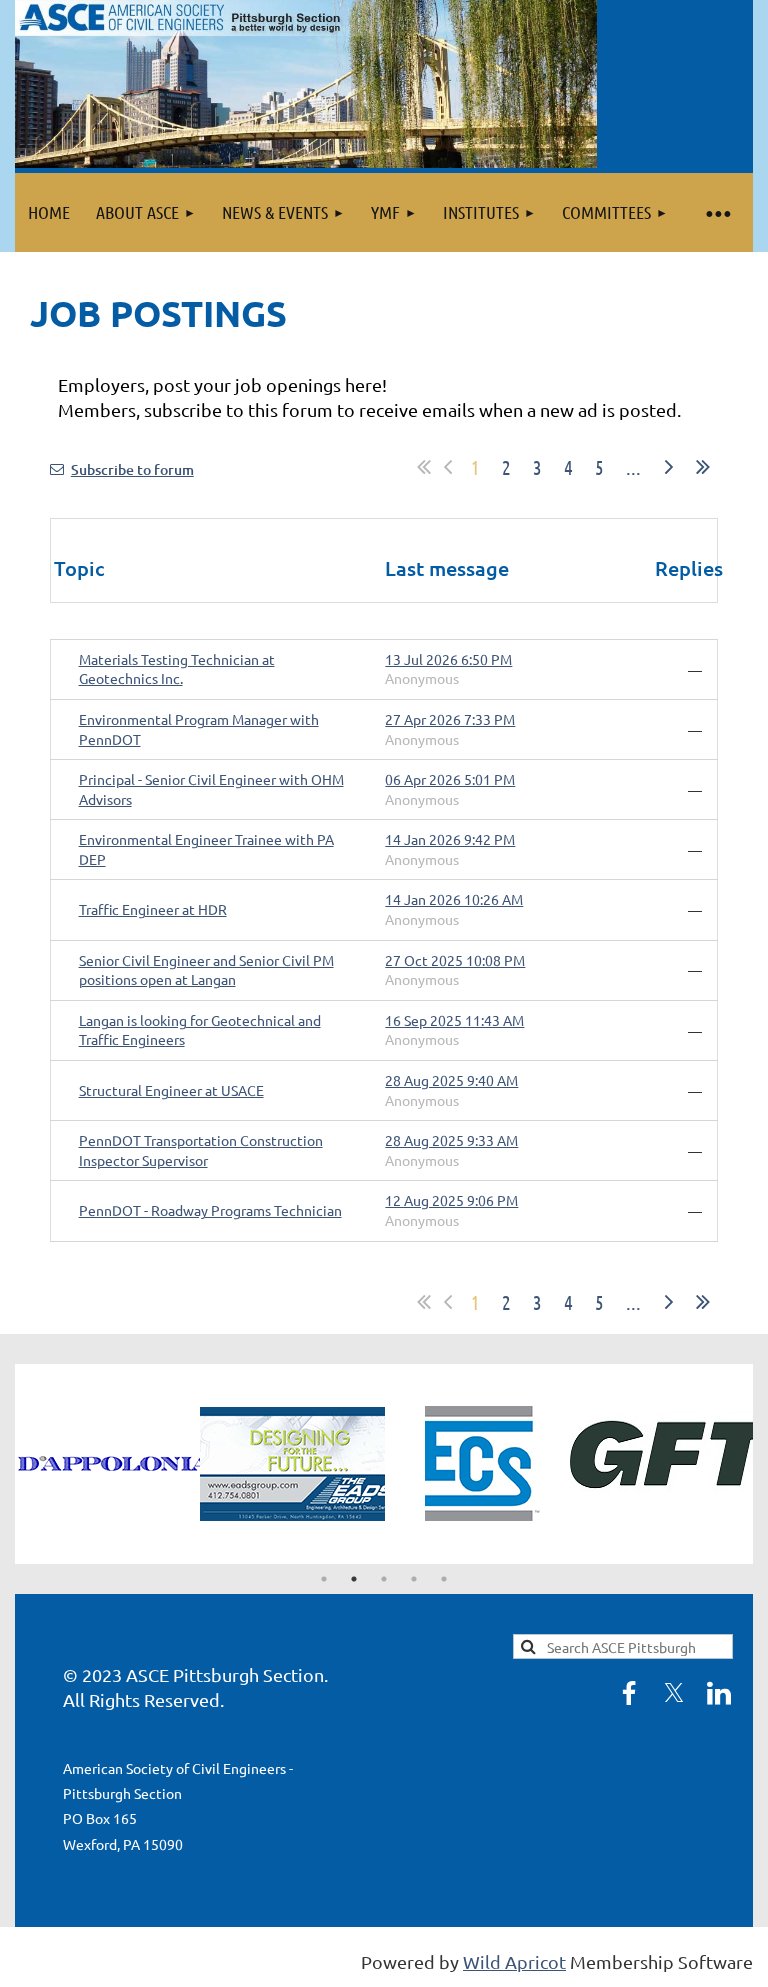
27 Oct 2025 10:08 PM (455, 960)
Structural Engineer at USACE (171, 1090)
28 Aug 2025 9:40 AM (451, 1080)
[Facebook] (629, 1693)
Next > (669, 467)
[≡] (717, 212)
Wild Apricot (514, 1961)
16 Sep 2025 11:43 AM (454, 1020)
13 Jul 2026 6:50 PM (448, 659)
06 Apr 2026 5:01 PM (450, 779)
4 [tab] (414, 1579)
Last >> (703, 467)
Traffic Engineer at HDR (153, 909)
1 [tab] (324, 1579)
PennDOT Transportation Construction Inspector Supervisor (201, 1150)
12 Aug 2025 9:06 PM (451, 1200)
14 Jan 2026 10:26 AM (454, 899)
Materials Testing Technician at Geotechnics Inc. (177, 669)
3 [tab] (384, 1579)
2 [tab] (354, 1579)
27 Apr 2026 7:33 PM (450, 719)
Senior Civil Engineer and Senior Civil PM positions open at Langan (206, 970)
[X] (674, 1693)
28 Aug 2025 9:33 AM (451, 1140)
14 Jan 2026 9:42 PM (450, 839)
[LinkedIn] (719, 1693)
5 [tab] (444, 1579)
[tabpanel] (129, 1464)
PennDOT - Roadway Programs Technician (210, 1210)
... (633, 467)
